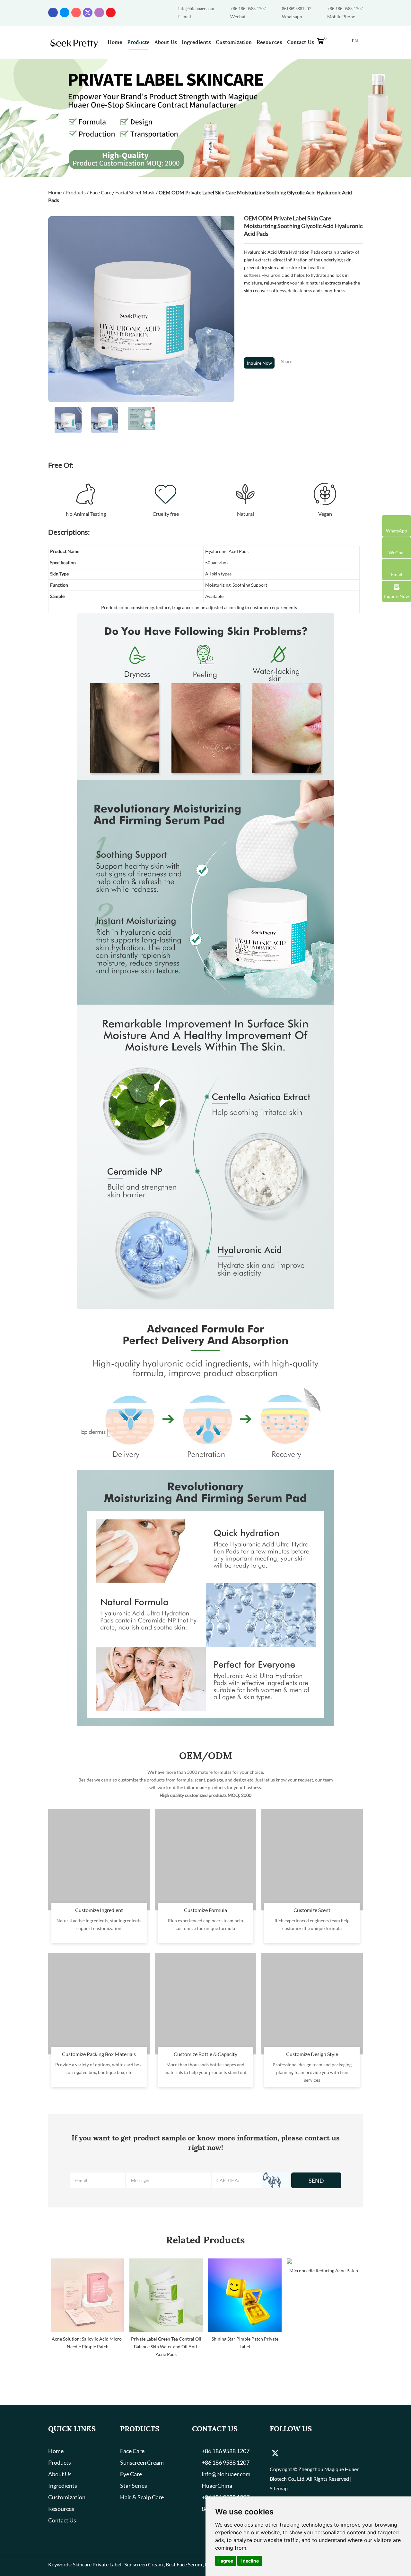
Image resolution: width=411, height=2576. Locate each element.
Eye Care (131, 2474)
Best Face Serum (184, 2564)
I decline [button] (250, 2561)
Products (138, 42)
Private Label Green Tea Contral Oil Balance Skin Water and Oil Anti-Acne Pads (166, 2346)
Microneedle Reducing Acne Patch (324, 2270)
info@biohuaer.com (196, 9)
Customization (234, 42)
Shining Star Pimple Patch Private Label (245, 2343)
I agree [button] (226, 2561)
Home (115, 42)
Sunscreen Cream (142, 2462)
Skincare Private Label (97, 2564)
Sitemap (279, 2488)
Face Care (101, 192)
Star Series (134, 2486)
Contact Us (301, 42)
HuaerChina (217, 2486)
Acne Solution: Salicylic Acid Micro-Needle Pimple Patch (87, 2343)
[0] (322, 43)
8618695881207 (297, 9)
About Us (166, 42)
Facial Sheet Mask (135, 192)
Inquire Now (259, 363)
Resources (269, 42)
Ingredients (196, 42)
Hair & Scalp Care (142, 2497)
